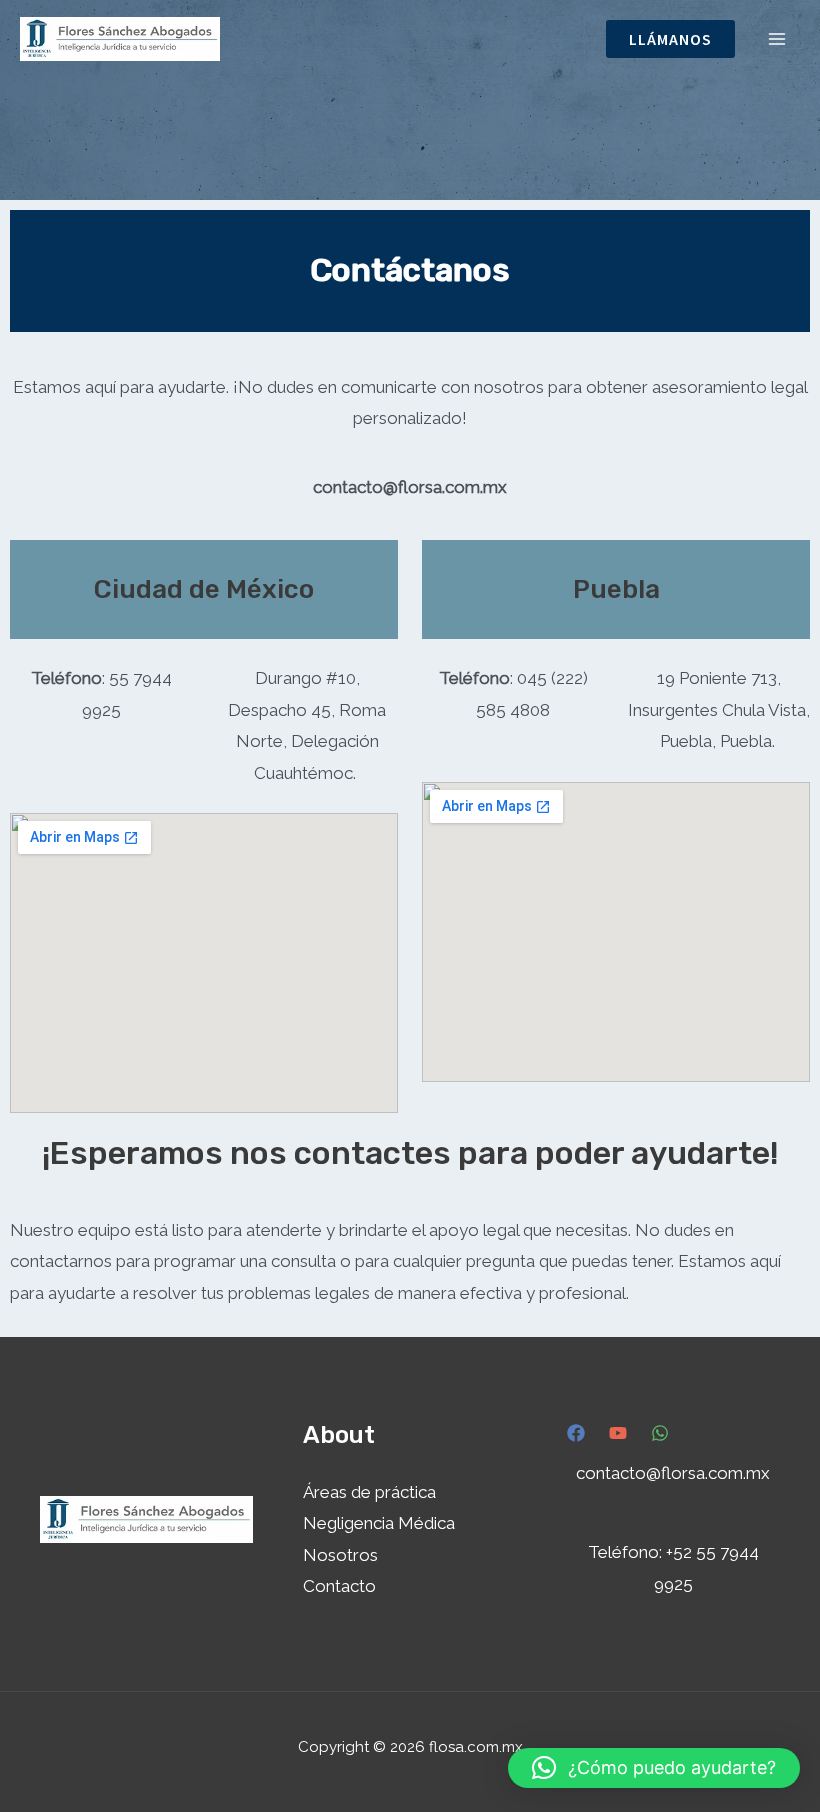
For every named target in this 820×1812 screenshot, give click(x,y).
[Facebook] (576, 1433)
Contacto (339, 1586)
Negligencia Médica (379, 1523)
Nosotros (340, 1555)
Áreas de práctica (369, 1492)
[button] (670, 39)
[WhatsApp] (660, 1433)
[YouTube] (618, 1433)
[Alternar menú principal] (778, 39)
